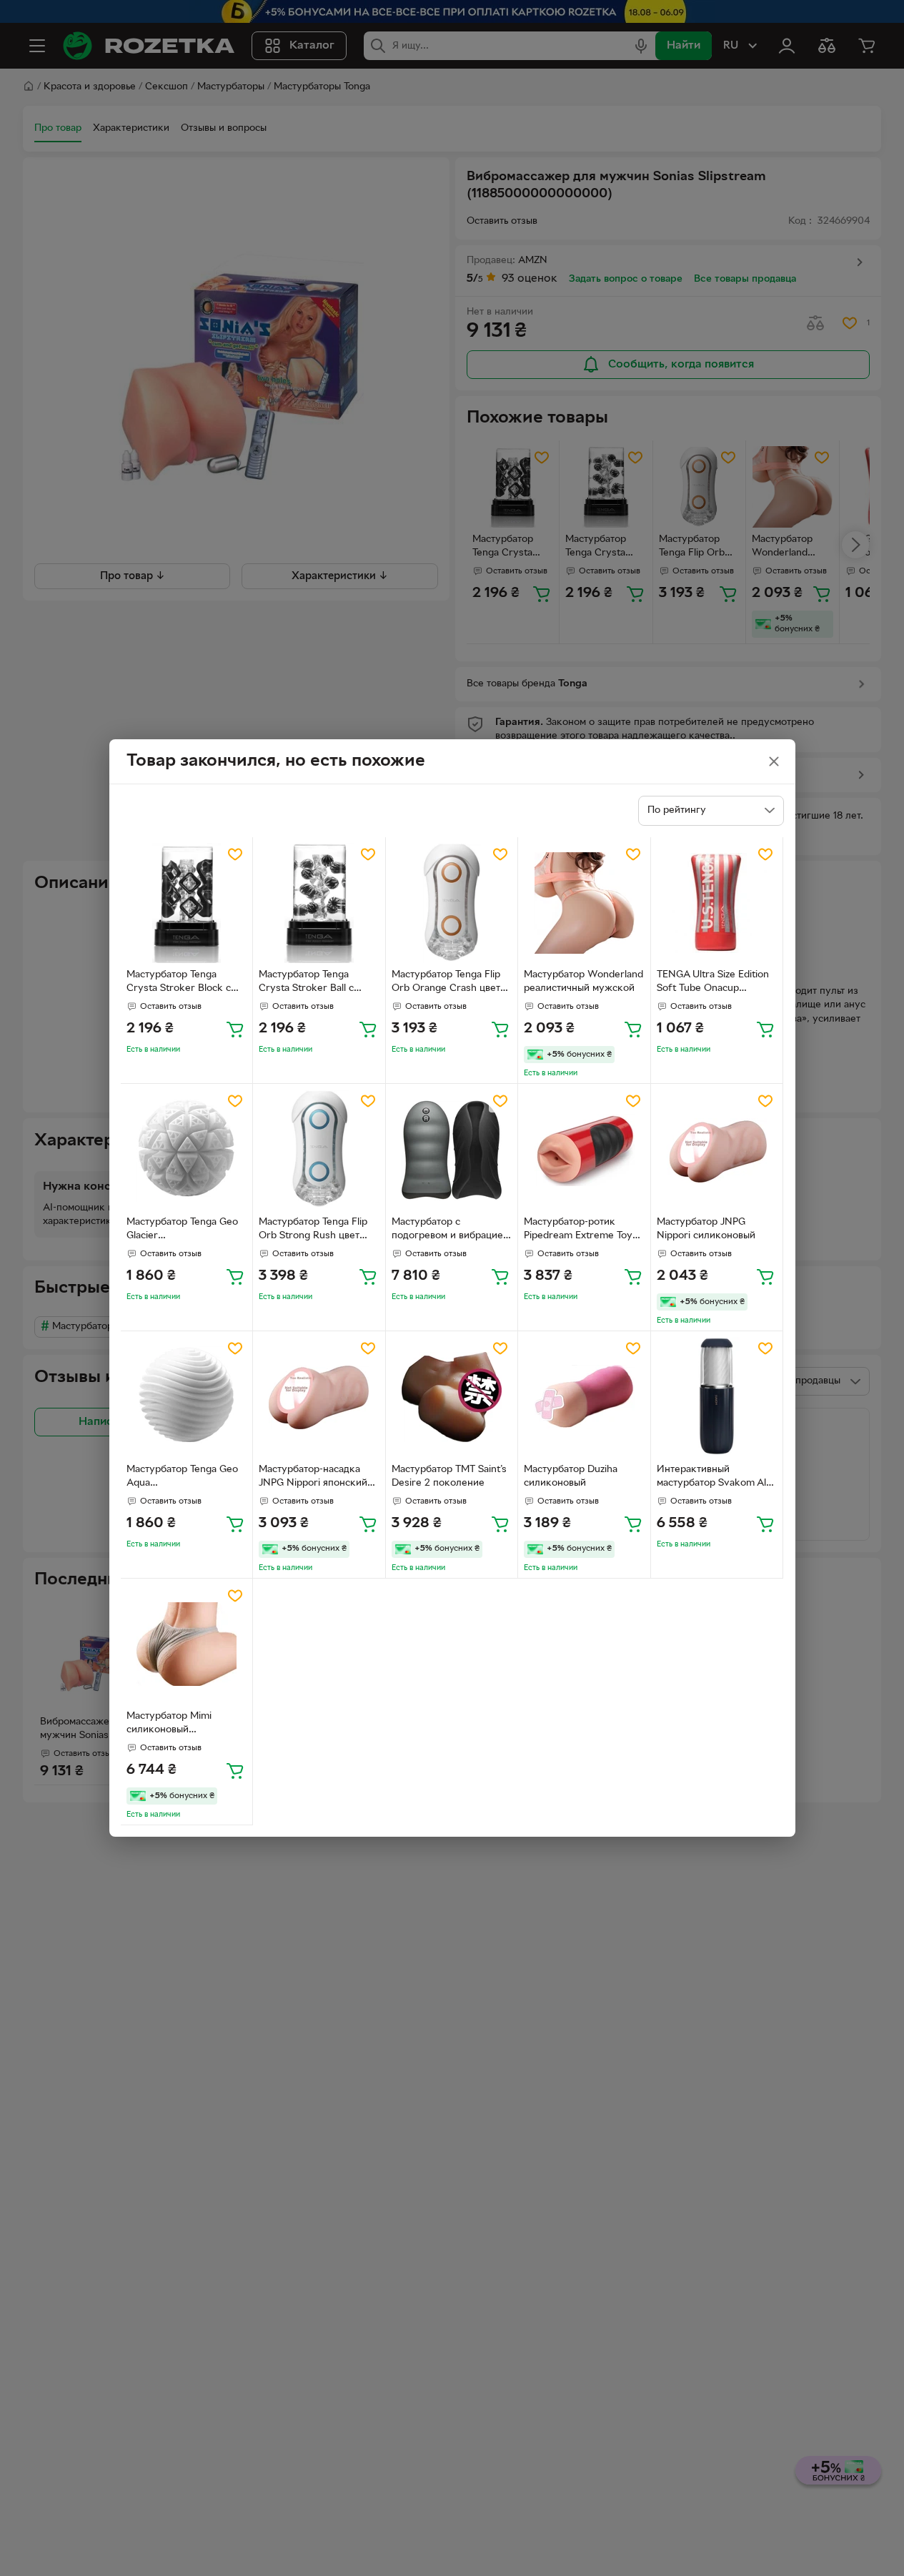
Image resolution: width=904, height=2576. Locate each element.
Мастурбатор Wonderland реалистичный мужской (583, 982)
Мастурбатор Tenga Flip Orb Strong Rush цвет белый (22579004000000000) (314, 1230)
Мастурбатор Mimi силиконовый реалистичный (169, 1724)
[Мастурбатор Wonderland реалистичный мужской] (584, 903)
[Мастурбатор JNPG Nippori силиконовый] (717, 1150)
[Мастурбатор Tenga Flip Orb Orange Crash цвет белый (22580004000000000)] (452, 903)
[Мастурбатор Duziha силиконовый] (584, 1397)
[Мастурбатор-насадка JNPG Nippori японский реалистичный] (319, 1397)
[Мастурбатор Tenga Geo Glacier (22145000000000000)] (187, 1150)
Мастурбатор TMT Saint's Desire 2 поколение (449, 1476)
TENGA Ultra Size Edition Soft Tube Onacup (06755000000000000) (713, 983)
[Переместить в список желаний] (235, 854)
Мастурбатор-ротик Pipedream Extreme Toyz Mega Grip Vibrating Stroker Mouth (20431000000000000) (580, 1230)
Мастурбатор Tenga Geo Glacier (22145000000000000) (182, 1230)
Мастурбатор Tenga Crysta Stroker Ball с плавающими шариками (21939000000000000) (314, 983)
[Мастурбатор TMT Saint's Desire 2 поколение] (452, 1397)
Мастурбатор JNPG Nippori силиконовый (706, 1229)
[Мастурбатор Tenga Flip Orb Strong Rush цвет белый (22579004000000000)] (319, 1150)
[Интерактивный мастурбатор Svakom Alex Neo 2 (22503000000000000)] (717, 1397)
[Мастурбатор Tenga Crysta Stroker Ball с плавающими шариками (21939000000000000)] (319, 903)
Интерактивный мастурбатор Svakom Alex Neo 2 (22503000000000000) (717, 1478)
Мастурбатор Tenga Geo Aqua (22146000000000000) (182, 1478)
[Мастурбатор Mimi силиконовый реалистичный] (187, 1645)
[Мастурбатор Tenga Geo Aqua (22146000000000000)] (187, 1397)
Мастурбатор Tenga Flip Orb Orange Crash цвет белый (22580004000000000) (448, 983)
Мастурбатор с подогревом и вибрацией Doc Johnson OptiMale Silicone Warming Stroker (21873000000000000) (450, 1230)
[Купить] (235, 1029)
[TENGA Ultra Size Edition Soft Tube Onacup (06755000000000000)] (717, 903)
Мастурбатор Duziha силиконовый (571, 1476)
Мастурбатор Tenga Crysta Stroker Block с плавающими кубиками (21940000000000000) (182, 983)
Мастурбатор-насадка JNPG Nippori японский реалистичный (313, 1478)
